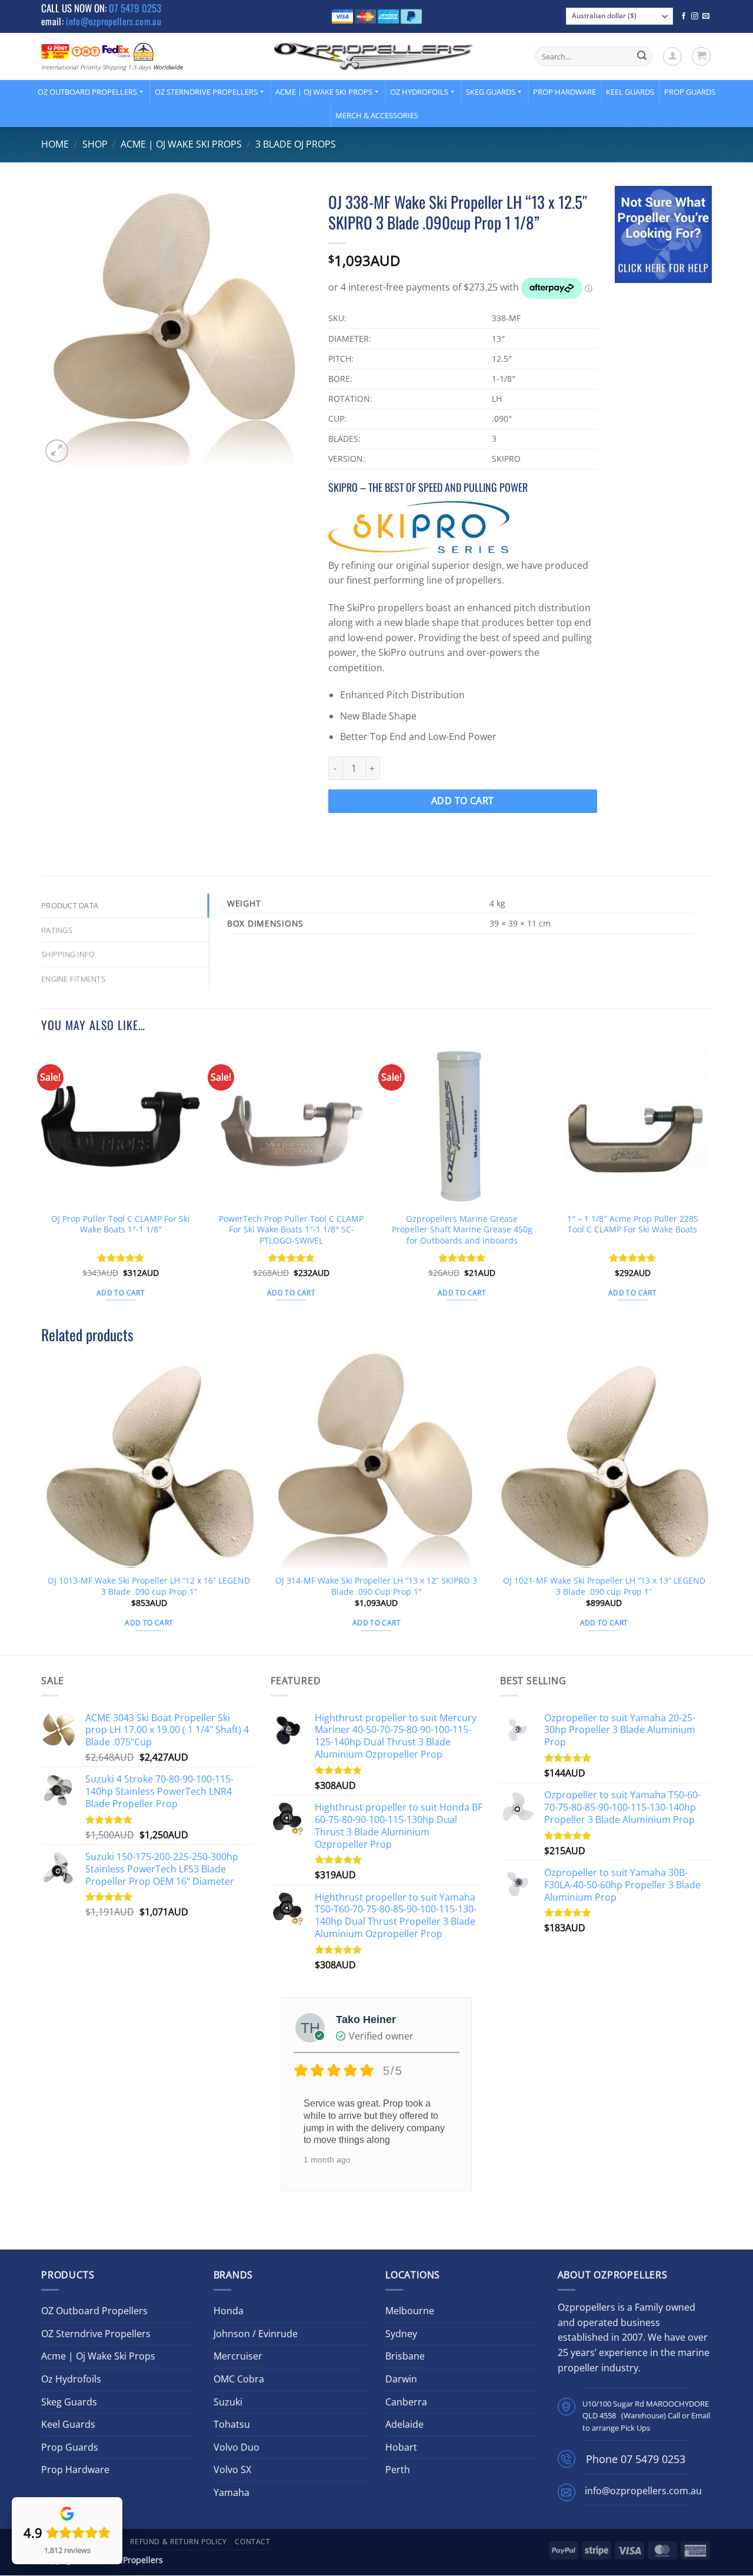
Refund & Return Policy (178, 2542)
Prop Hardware (564, 92)
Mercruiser (238, 2356)
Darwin (401, 2379)
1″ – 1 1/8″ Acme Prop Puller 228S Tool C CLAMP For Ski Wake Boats (633, 1224)
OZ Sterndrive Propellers (206, 92)
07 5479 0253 (135, 8)
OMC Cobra (239, 2379)
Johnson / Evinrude (256, 2334)
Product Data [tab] (70, 905)
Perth (398, 2470)
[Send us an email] (706, 16)
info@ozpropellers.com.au (114, 21)
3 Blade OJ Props (296, 144)
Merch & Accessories (377, 115)
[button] (672, 56)
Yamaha (231, 2492)
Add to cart (463, 801)
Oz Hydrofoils (419, 92)
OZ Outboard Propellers (87, 92)
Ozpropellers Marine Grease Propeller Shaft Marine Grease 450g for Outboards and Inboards (462, 1230)
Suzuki (228, 2402)
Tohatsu (232, 2424)
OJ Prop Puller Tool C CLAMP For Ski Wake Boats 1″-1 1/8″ (121, 1224)
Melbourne (410, 2311)
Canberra (406, 2402)
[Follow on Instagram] (695, 16)
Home (55, 144)
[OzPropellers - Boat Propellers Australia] (374, 56)
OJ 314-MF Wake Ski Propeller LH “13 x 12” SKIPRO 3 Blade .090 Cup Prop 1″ (376, 1586)
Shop (95, 144)
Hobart (401, 2447)
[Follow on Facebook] (684, 16)
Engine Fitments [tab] (73, 979)
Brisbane (405, 2356)
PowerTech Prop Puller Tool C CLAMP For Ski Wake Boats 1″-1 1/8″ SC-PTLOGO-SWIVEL (291, 1230)
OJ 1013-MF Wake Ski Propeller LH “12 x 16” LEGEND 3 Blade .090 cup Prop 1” (149, 1586)
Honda (229, 2311)
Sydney (401, 2334)
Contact (252, 2542)
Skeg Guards (491, 92)
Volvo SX (232, 2470)
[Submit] (642, 56)
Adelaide (404, 2424)
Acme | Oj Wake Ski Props (324, 92)
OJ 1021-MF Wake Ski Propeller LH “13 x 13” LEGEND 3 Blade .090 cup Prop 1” (604, 1586)
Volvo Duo (236, 2447)
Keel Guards (630, 92)
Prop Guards (690, 92)
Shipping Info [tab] (68, 954)
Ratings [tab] (57, 930)
